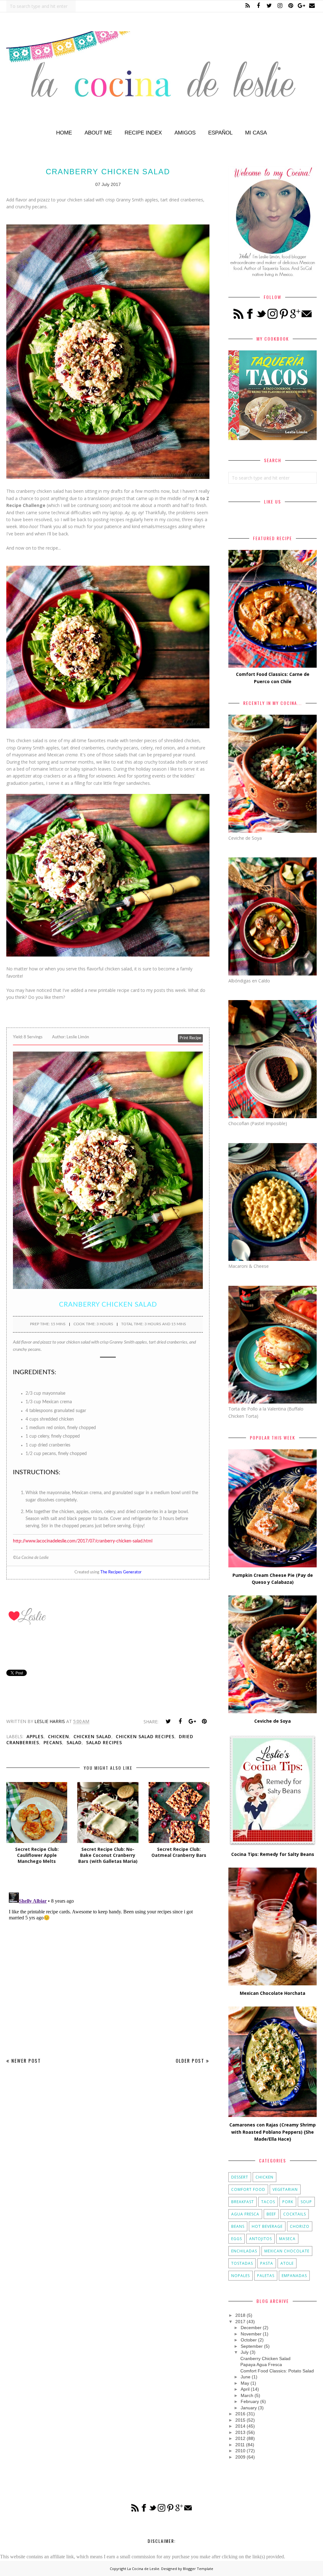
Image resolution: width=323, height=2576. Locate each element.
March (247, 2395)
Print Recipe (190, 1038)
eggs (237, 2239)
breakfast (243, 2202)
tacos (268, 2202)
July (245, 2352)
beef (271, 2214)
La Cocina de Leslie (143, 2569)
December (251, 2328)
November (251, 2334)
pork (288, 2202)
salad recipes (104, 1742)
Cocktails (295, 2214)
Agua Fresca (245, 2214)
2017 (240, 2322)
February (250, 2401)
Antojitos (261, 2239)
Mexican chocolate (287, 2251)
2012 (240, 2438)
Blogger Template (198, 2569)
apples (35, 1736)
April (245, 2389)
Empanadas (294, 2276)
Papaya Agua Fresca (261, 2364)
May (245, 2383)
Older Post (190, 2060)
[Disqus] (108, 1969)
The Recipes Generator (121, 1572)
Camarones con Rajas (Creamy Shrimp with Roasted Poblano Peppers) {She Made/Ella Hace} (273, 2132)
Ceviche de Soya (273, 1721)
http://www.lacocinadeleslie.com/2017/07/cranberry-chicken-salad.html (83, 1541)
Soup (306, 2202)
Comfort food (248, 2189)
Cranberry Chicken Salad (265, 2358)
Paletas (266, 2276)
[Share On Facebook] (180, 1721)
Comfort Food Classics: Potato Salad (277, 2371)
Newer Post (26, 2060)
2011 (240, 2445)
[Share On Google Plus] (192, 1721)
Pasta (267, 2263)
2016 (240, 2414)
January (249, 2408)
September (252, 2346)
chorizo (300, 2226)
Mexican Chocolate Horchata (273, 1993)
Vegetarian (285, 2189)
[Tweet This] (168, 1721)
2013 (240, 2432)
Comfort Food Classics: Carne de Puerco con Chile (273, 678)
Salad (74, 1742)
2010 (240, 2451)
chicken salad (92, 1736)
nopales (241, 2276)
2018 (240, 2315)
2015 (240, 2420)
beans (238, 2226)
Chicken (59, 1736)
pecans (53, 1742)
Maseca (287, 2239)
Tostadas (242, 2263)
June (246, 2377)
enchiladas (244, 2251)
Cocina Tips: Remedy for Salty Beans (273, 1854)
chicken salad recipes (145, 1736)
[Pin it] (204, 1721)
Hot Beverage (267, 2226)
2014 (240, 2426)
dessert (240, 2177)
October (249, 2340)
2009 (240, 2457)
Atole (287, 2263)
